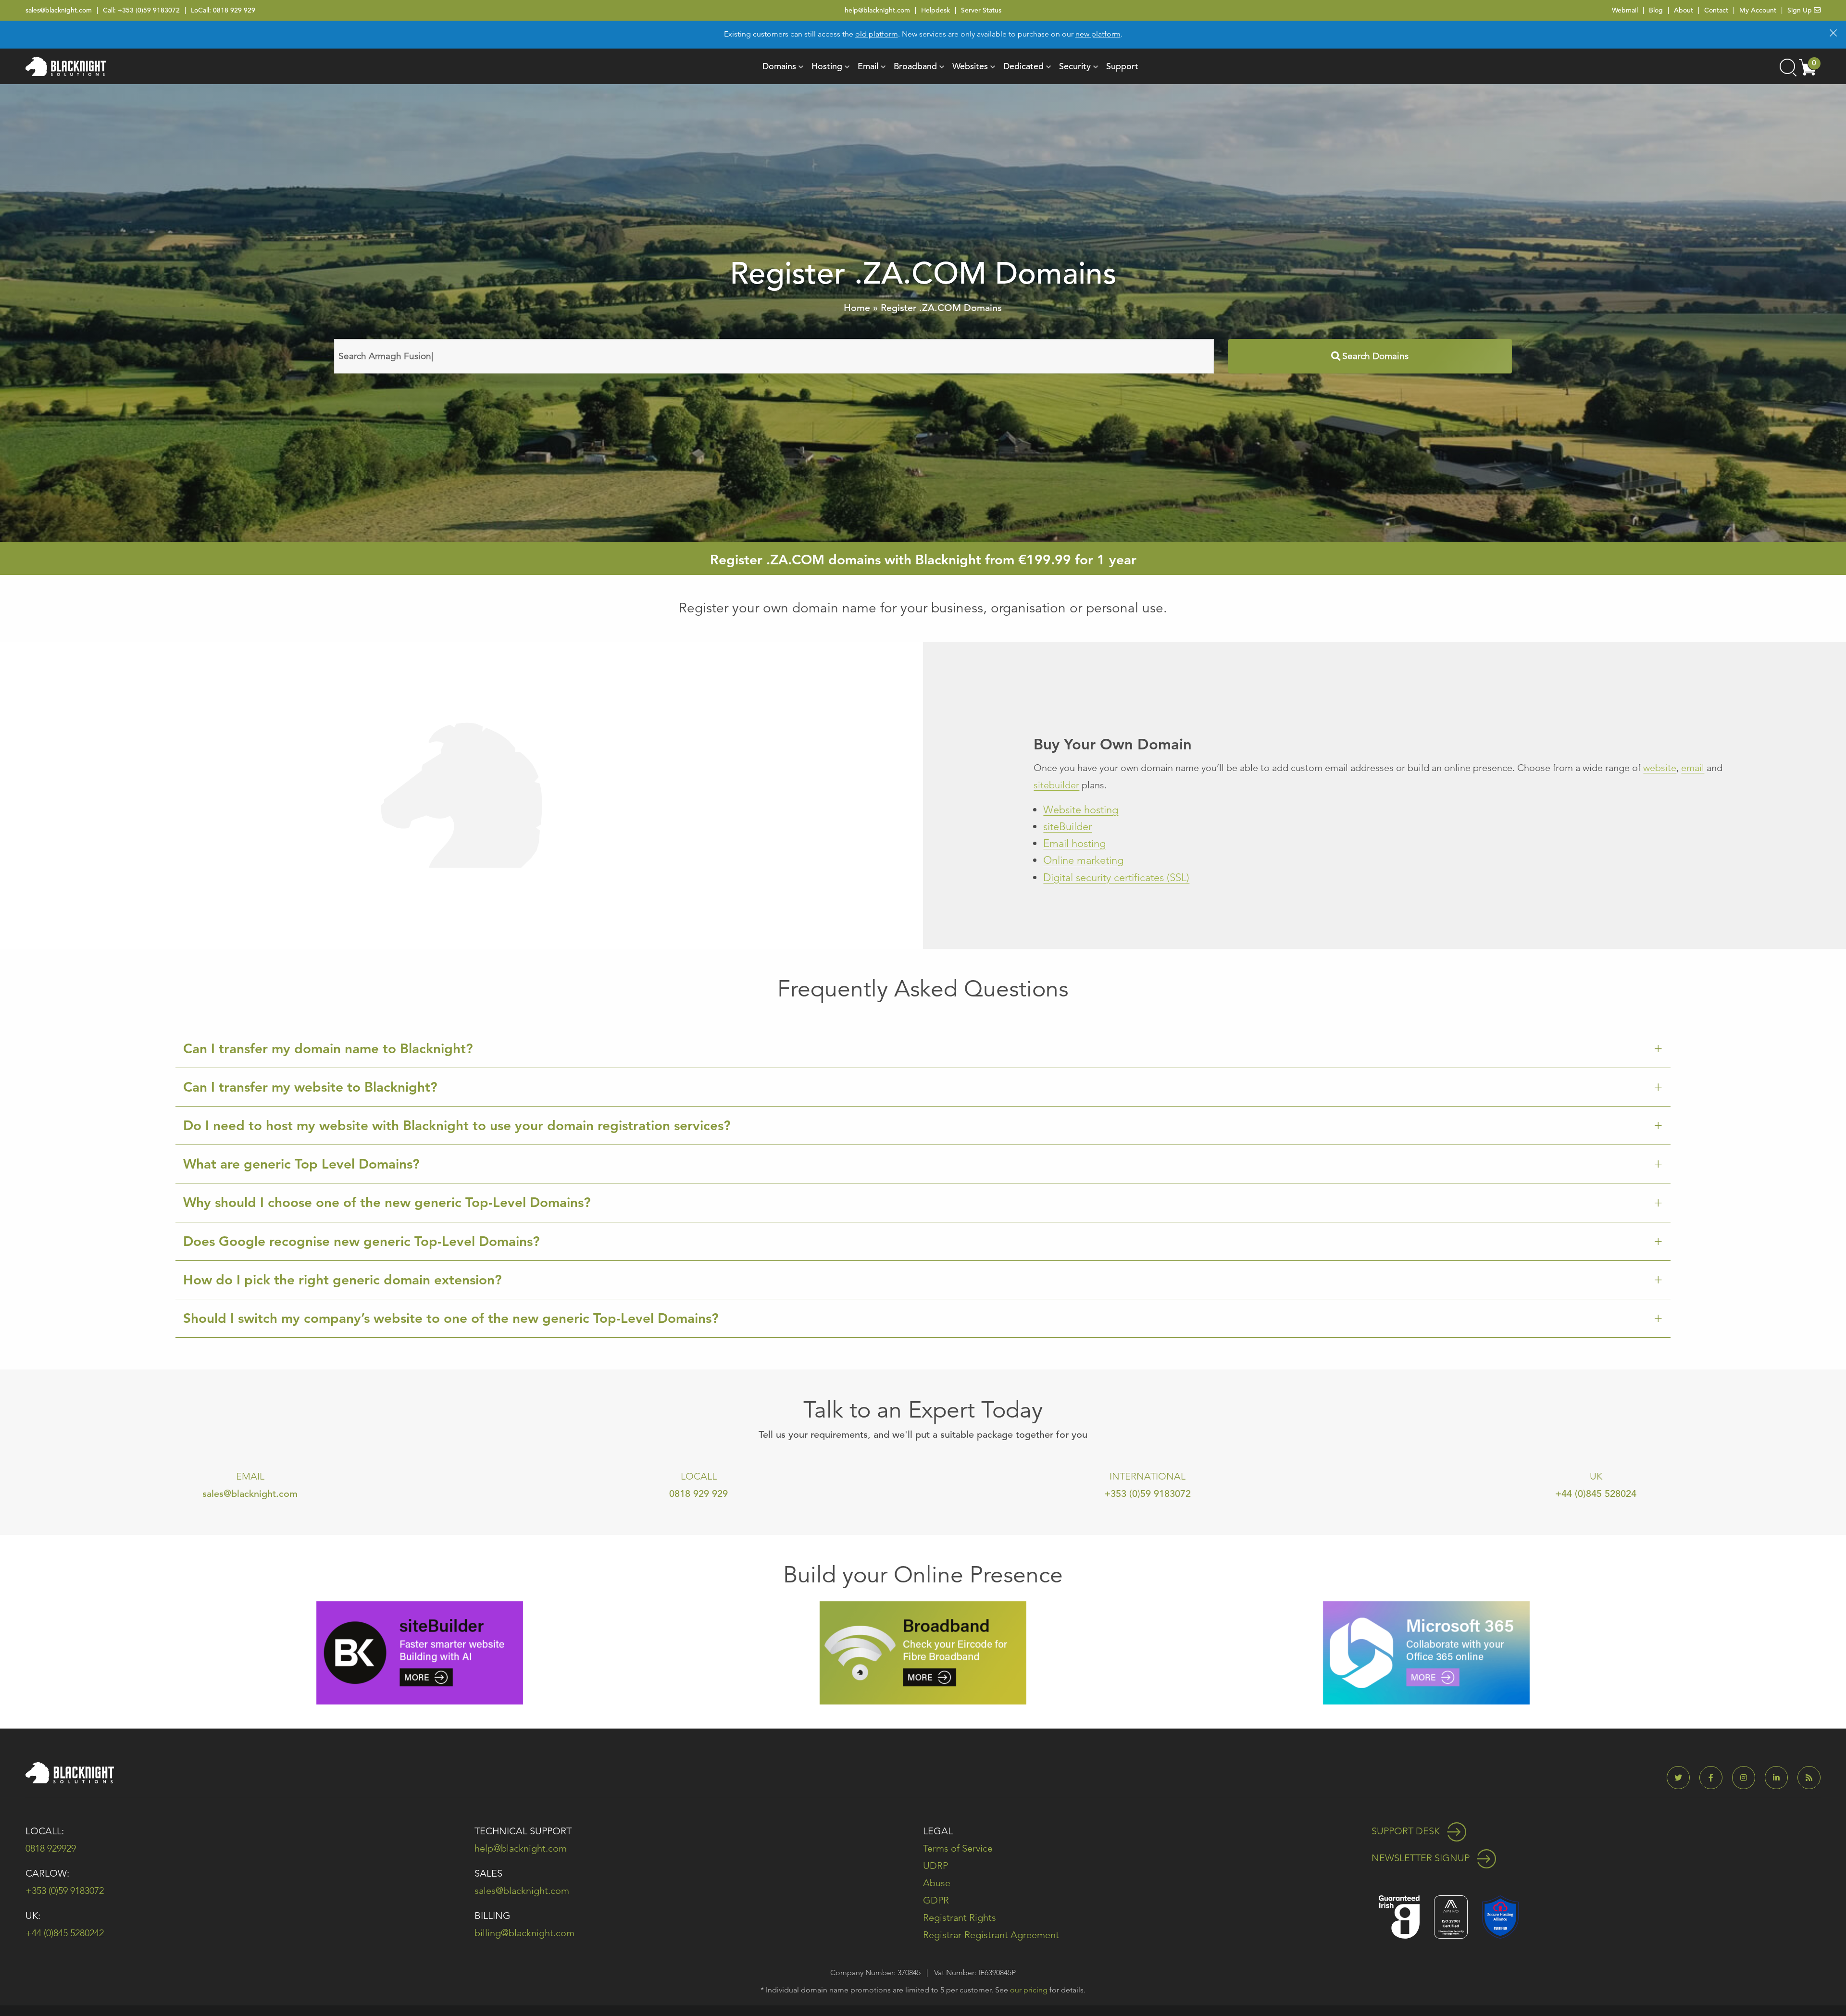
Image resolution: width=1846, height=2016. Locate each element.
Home (857, 308)
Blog (1656, 10)
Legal (938, 1831)
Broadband (915, 66)
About (1684, 10)
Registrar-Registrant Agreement (991, 1935)
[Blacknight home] (66, 66)
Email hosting (1074, 843)
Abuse (937, 1883)
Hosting (827, 66)
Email (868, 66)
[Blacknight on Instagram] (1747, 1778)
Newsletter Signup (1422, 1858)
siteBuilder (1067, 827)
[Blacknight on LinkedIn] (1780, 1778)
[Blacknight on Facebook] (1715, 1778)
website (1660, 768)
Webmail (1625, 10)
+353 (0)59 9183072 (149, 10)
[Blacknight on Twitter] (1682, 1778)
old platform (877, 34)
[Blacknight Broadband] (923, 1652)
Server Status (981, 10)
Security (1075, 66)
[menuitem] (779, 66)
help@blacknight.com (877, 10)
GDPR (936, 1900)
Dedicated (1023, 66)
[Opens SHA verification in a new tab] (1500, 1916)
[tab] (923, 1049)
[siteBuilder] (420, 1652)
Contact (1716, 10)
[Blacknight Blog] (1809, 1778)
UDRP (935, 1866)
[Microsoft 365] (1426, 1652)
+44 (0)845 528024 (1596, 1494)
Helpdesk (935, 10)
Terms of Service (958, 1848)
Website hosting (1081, 810)
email (1693, 768)
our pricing (1029, 1990)
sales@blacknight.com (59, 10)
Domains (779, 66)
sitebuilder (1056, 785)
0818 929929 (51, 1848)
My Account (1758, 10)
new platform (1098, 34)
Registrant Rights (960, 1917)
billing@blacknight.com (524, 1933)
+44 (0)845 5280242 (65, 1933)
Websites (970, 66)
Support (1122, 66)
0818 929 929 (234, 10)
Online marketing (1083, 860)
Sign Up (1801, 10)
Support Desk (1407, 1831)
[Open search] (1787, 66)
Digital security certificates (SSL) (1116, 877)
